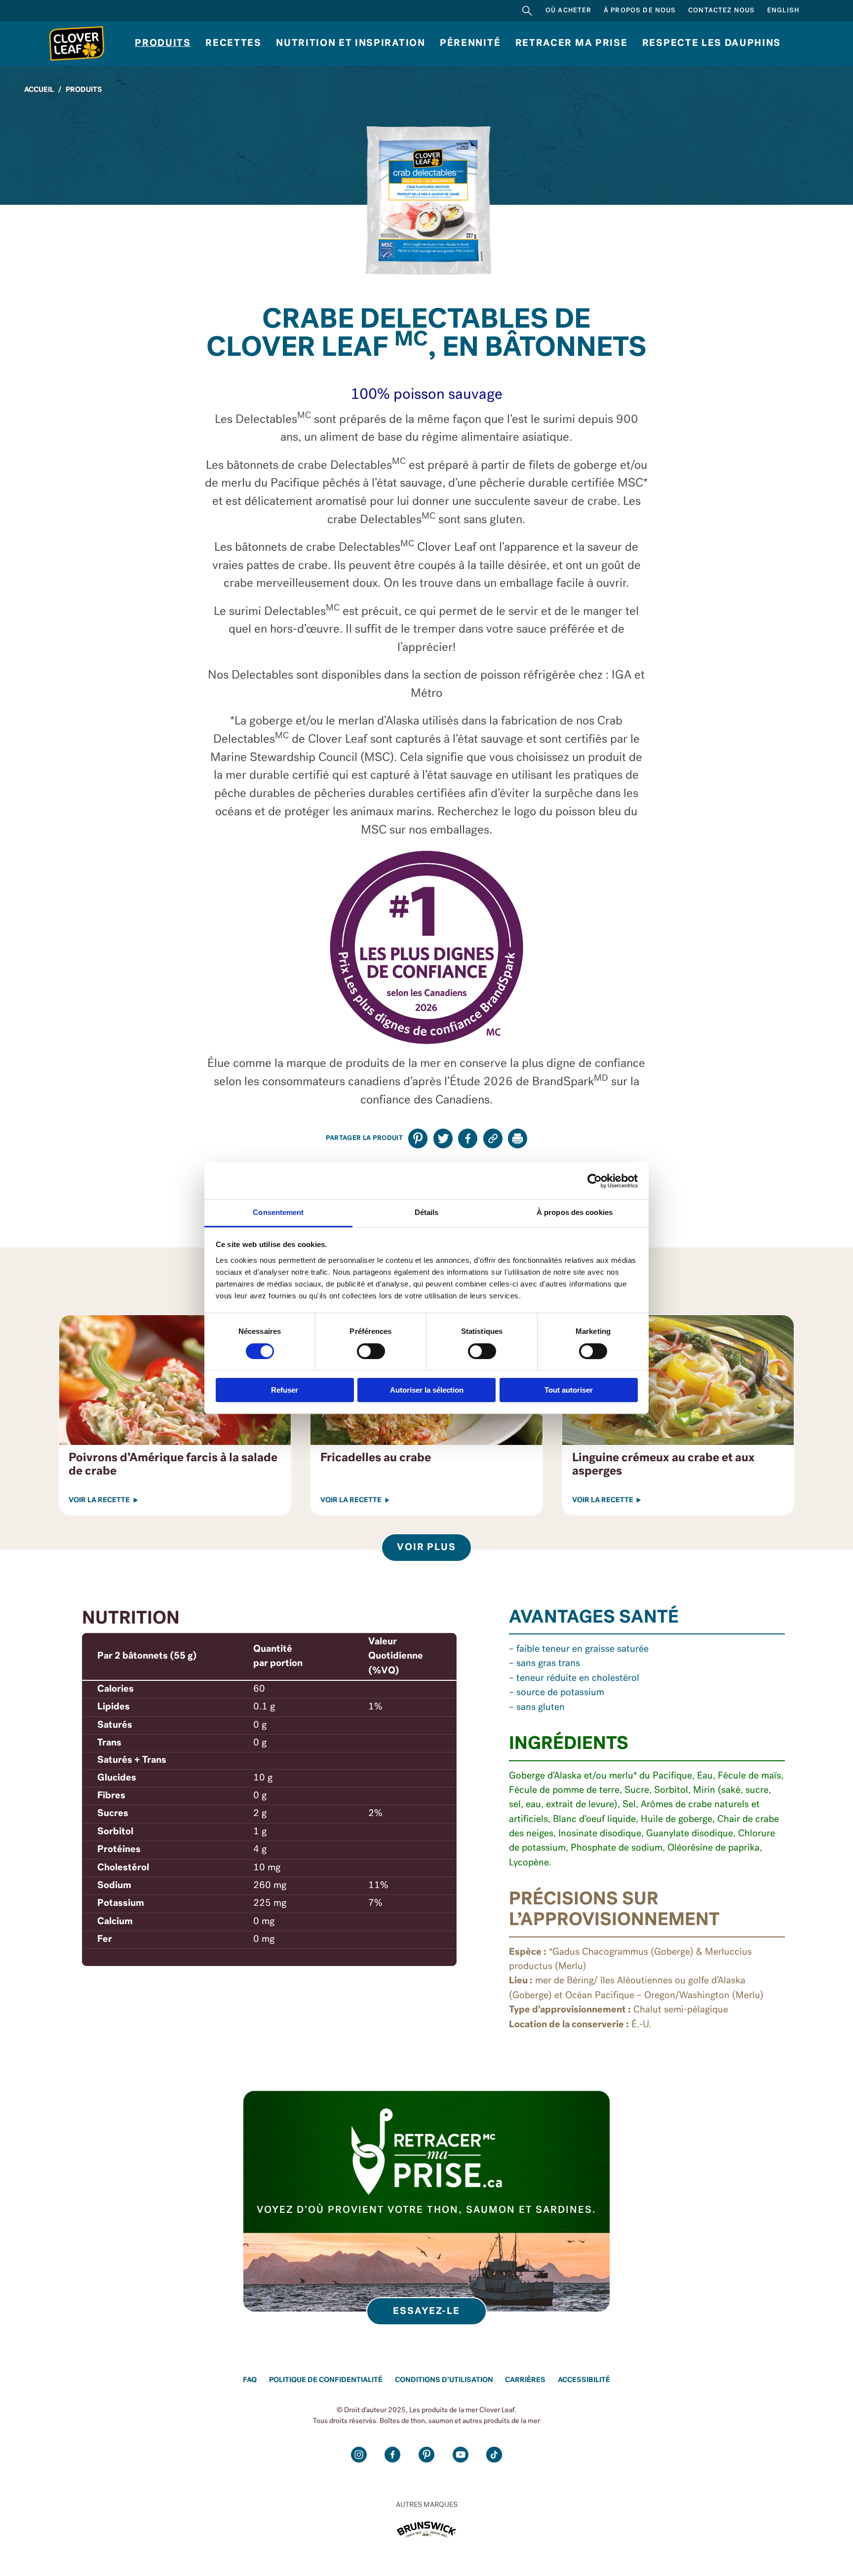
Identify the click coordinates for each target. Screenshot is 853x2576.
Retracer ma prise (572, 43)
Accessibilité (584, 2380)
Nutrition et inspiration (350, 43)
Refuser (285, 1390)
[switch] (371, 1351)
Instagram (359, 2455)
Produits (163, 43)
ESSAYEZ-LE (427, 2311)
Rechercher (527, 11)
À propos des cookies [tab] (575, 1212)
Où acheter (569, 11)
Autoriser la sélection (427, 1390)
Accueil (39, 90)
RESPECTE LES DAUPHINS (712, 43)
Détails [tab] (427, 1212)
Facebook (392, 2455)
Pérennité (470, 43)
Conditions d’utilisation (444, 2380)
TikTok (494, 2455)
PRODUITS (84, 90)
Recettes (233, 43)
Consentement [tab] (278, 1212)
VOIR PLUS (427, 1548)
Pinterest (426, 2455)
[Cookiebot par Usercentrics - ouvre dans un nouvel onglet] (595, 1181)
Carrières (525, 2380)
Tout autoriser (569, 1390)
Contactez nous (721, 11)
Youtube (461, 2455)
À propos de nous (640, 11)
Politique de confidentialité (326, 2380)
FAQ (250, 2380)
